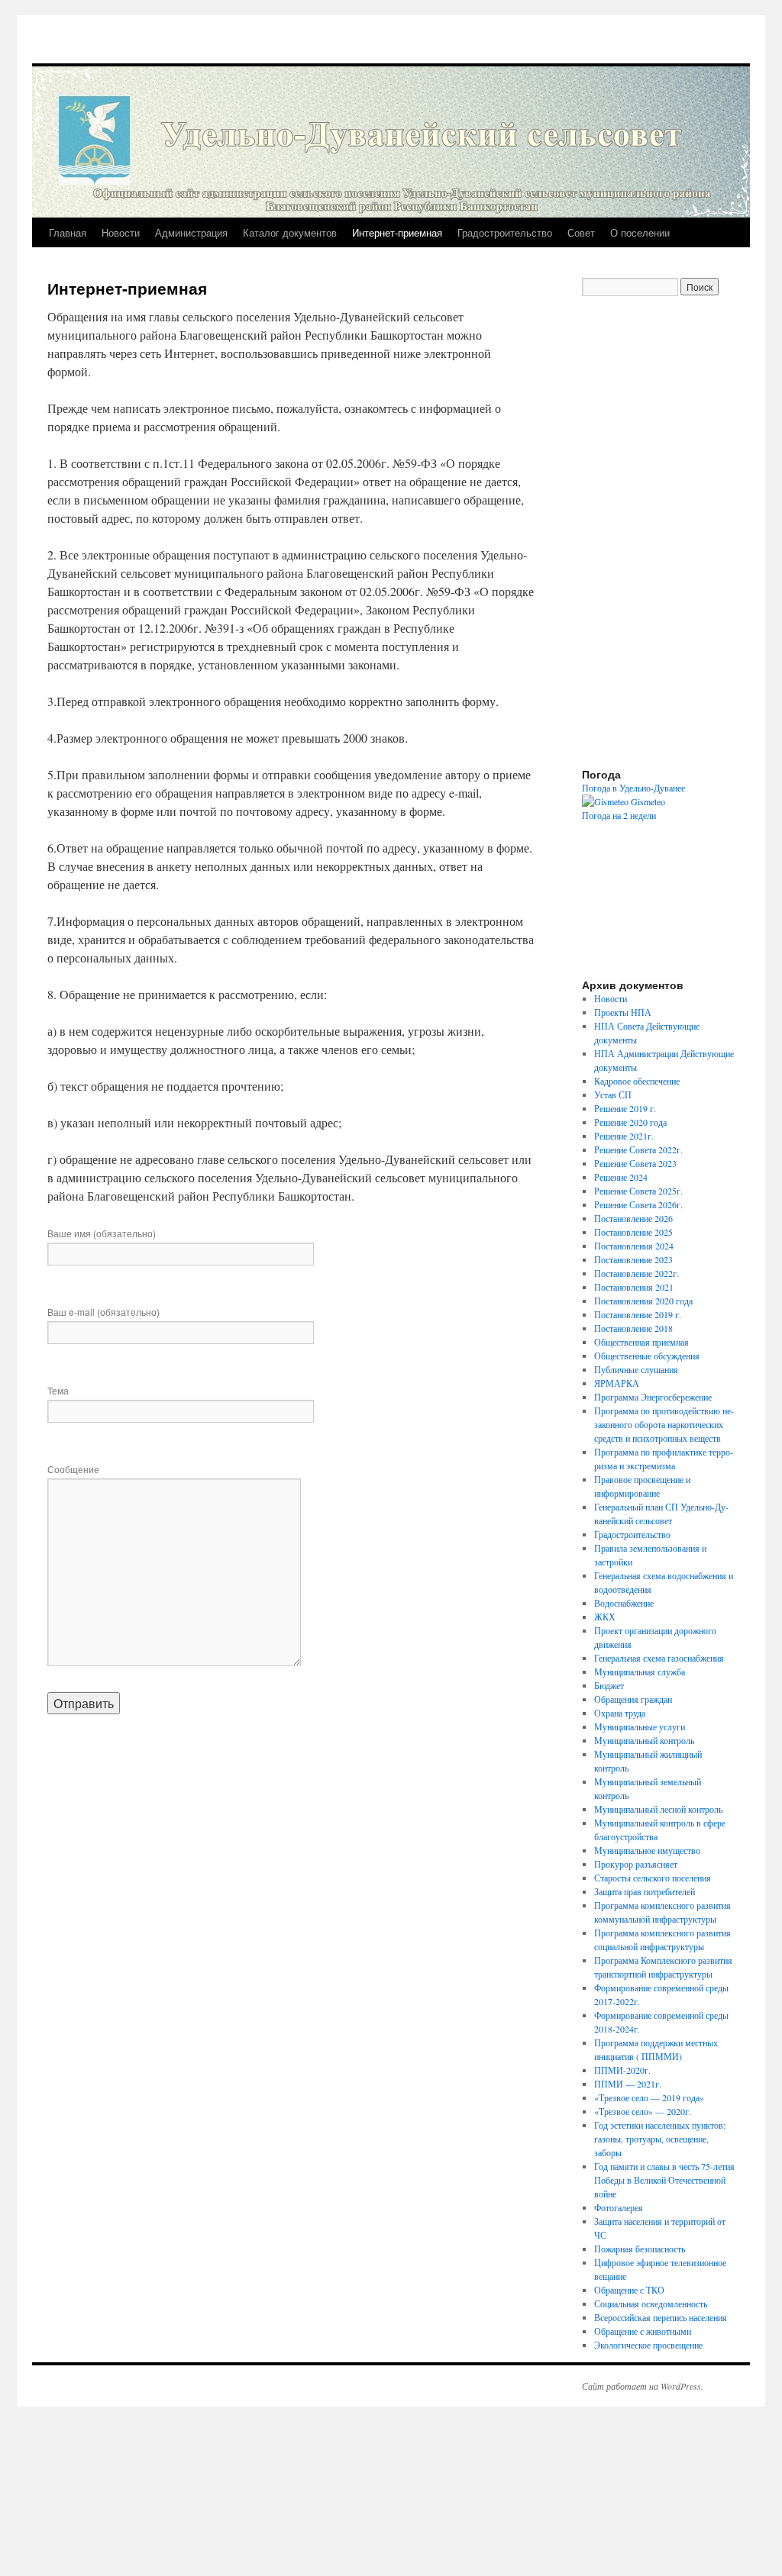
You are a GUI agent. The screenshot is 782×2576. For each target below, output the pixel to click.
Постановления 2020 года (643, 1301)
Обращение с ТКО (629, 2290)
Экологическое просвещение (648, 2345)
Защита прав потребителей (645, 1891)
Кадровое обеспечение (637, 1081)
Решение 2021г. (624, 1136)
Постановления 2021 (634, 1287)
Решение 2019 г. (625, 1108)
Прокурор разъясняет (636, 1864)
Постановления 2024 (634, 1246)
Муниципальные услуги (640, 1726)
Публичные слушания (636, 1369)
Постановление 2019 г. (638, 1314)
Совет (581, 232)
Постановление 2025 (633, 1232)
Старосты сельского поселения (653, 1878)
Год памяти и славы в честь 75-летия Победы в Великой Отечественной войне (664, 2180)
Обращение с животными (643, 2331)
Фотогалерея (619, 2207)
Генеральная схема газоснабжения (659, 1658)
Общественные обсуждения (647, 1356)
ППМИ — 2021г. (628, 2084)
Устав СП (613, 1095)
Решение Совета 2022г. (638, 1149)
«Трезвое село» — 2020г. (643, 2111)
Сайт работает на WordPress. (643, 2386)
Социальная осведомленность (651, 2304)
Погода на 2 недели (619, 815)
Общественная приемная (641, 1342)
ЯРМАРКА (617, 1383)
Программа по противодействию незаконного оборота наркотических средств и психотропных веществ (664, 1424)
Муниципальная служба (640, 1672)
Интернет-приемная (397, 232)
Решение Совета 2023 (635, 1163)
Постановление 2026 (633, 1218)
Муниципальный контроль (644, 1740)
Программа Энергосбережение (653, 1397)
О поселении (640, 232)
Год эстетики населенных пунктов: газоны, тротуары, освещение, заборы (660, 2139)
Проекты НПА (623, 1012)
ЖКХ (605, 1617)
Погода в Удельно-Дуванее (633, 788)
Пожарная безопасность (640, 2249)
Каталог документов (290, 232)
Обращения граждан (633, 1699)
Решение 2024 (621, 1177)
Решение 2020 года (630, 1122)
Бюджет (609, 1685)
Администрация (191, 232)
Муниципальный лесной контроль (658, 1809)
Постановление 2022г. (637, 1273)
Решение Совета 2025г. (638, 1191)
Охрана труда (620, 1713)
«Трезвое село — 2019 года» (649, 2097)
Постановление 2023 (633, 1259)
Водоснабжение (624, 1603)
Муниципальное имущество (647, 1850)
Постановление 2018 (633, 1328)
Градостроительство (505, 232)
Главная (68, 232)
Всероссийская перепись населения (661, 2317)
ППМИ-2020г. (622, 2070)
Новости (121, 232)
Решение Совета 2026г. (638, 1204)
